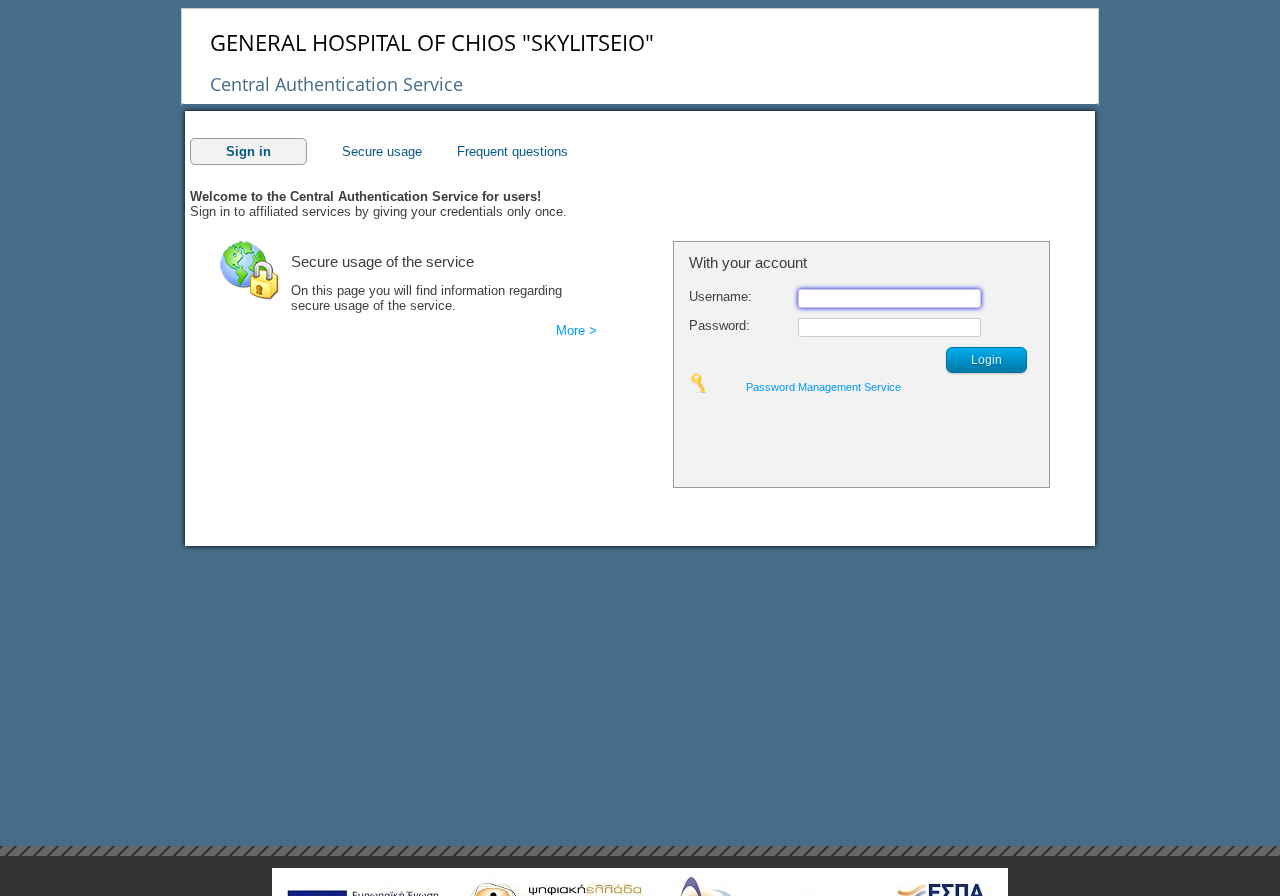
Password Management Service (823, 387)
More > (576, 330)
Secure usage (382, 151)
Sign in (248, 151)
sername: (720, 296)
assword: (719, 325)
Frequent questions (512, 151)
